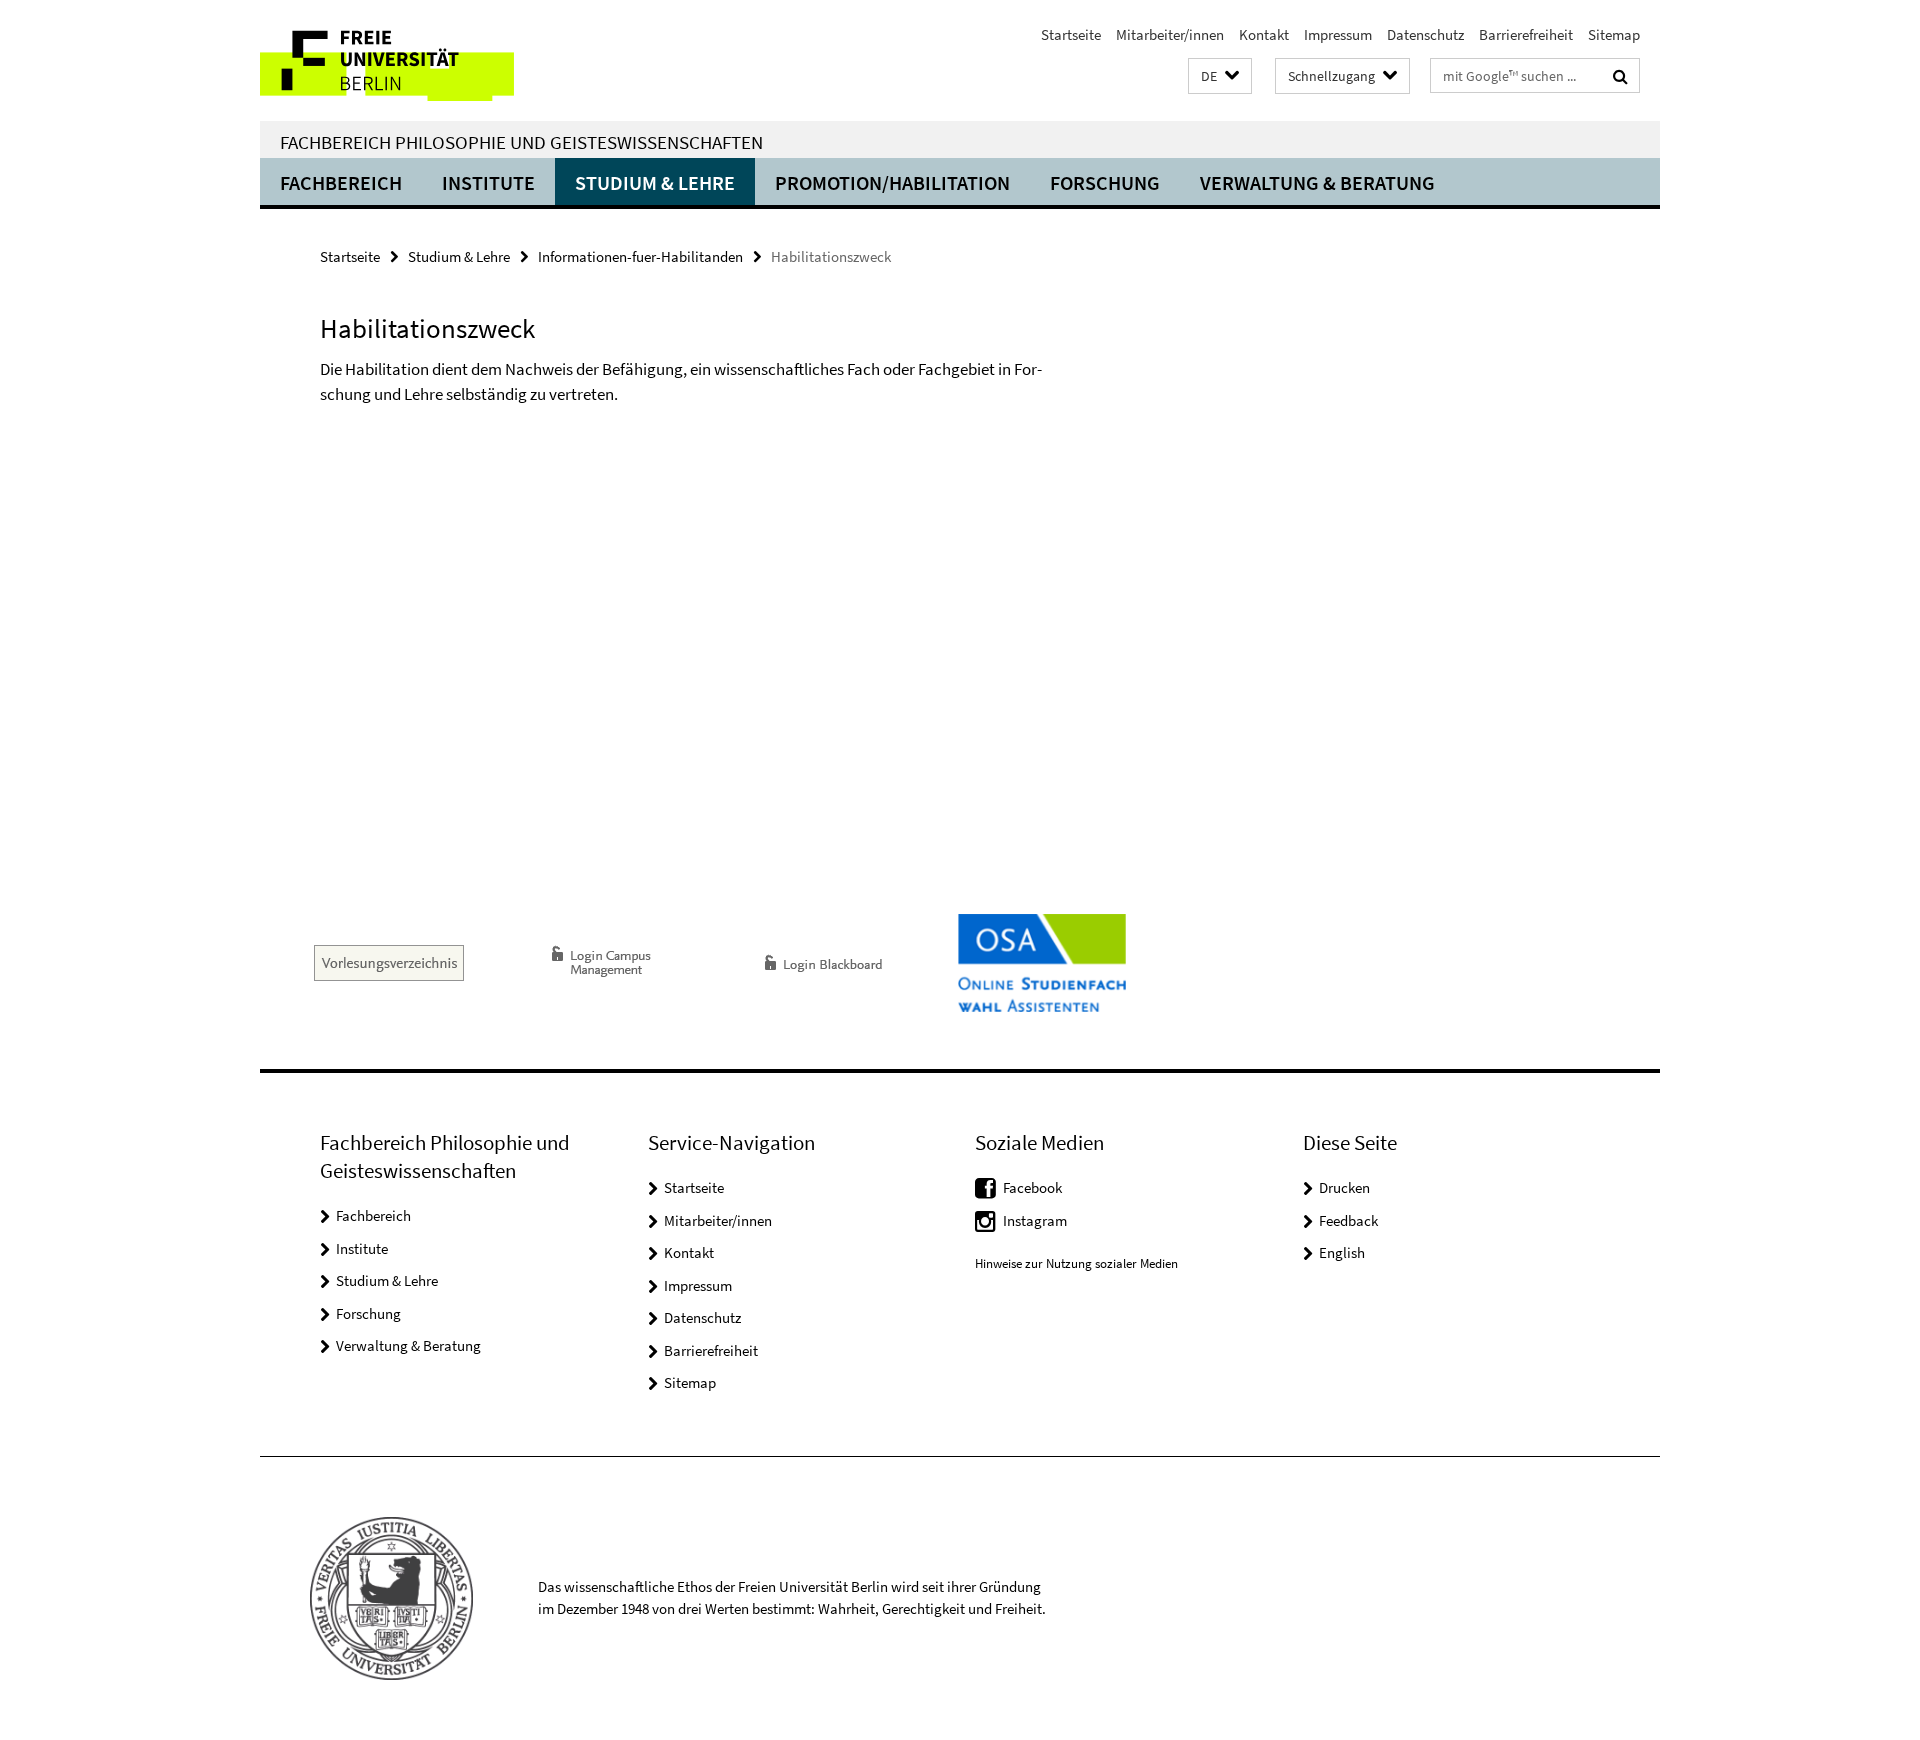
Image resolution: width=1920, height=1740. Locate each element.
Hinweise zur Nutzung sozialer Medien (1076, 1263)
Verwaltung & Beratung (1317, 182)
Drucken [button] (1344, 1187)
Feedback (1348, 1220)
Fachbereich (341, 182)
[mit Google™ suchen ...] (1620, 76)
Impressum (1338, 34)
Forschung (1105, 182)
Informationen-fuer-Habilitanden (640, 256)
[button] (1220, 76)
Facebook (1032, 1187)
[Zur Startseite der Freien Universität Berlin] (427, 60)
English (1342, 1252)
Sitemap (1614, 34)
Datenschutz (1425, 34)
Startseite (1071, 34)
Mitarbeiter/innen (1170, 34)
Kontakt (1264, 34)
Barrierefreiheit (1526, 34)
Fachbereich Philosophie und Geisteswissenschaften (521, 142)
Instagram (1035, 1220)
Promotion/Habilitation (892, 182)
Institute (488, 182)
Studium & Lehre (655, 182)
